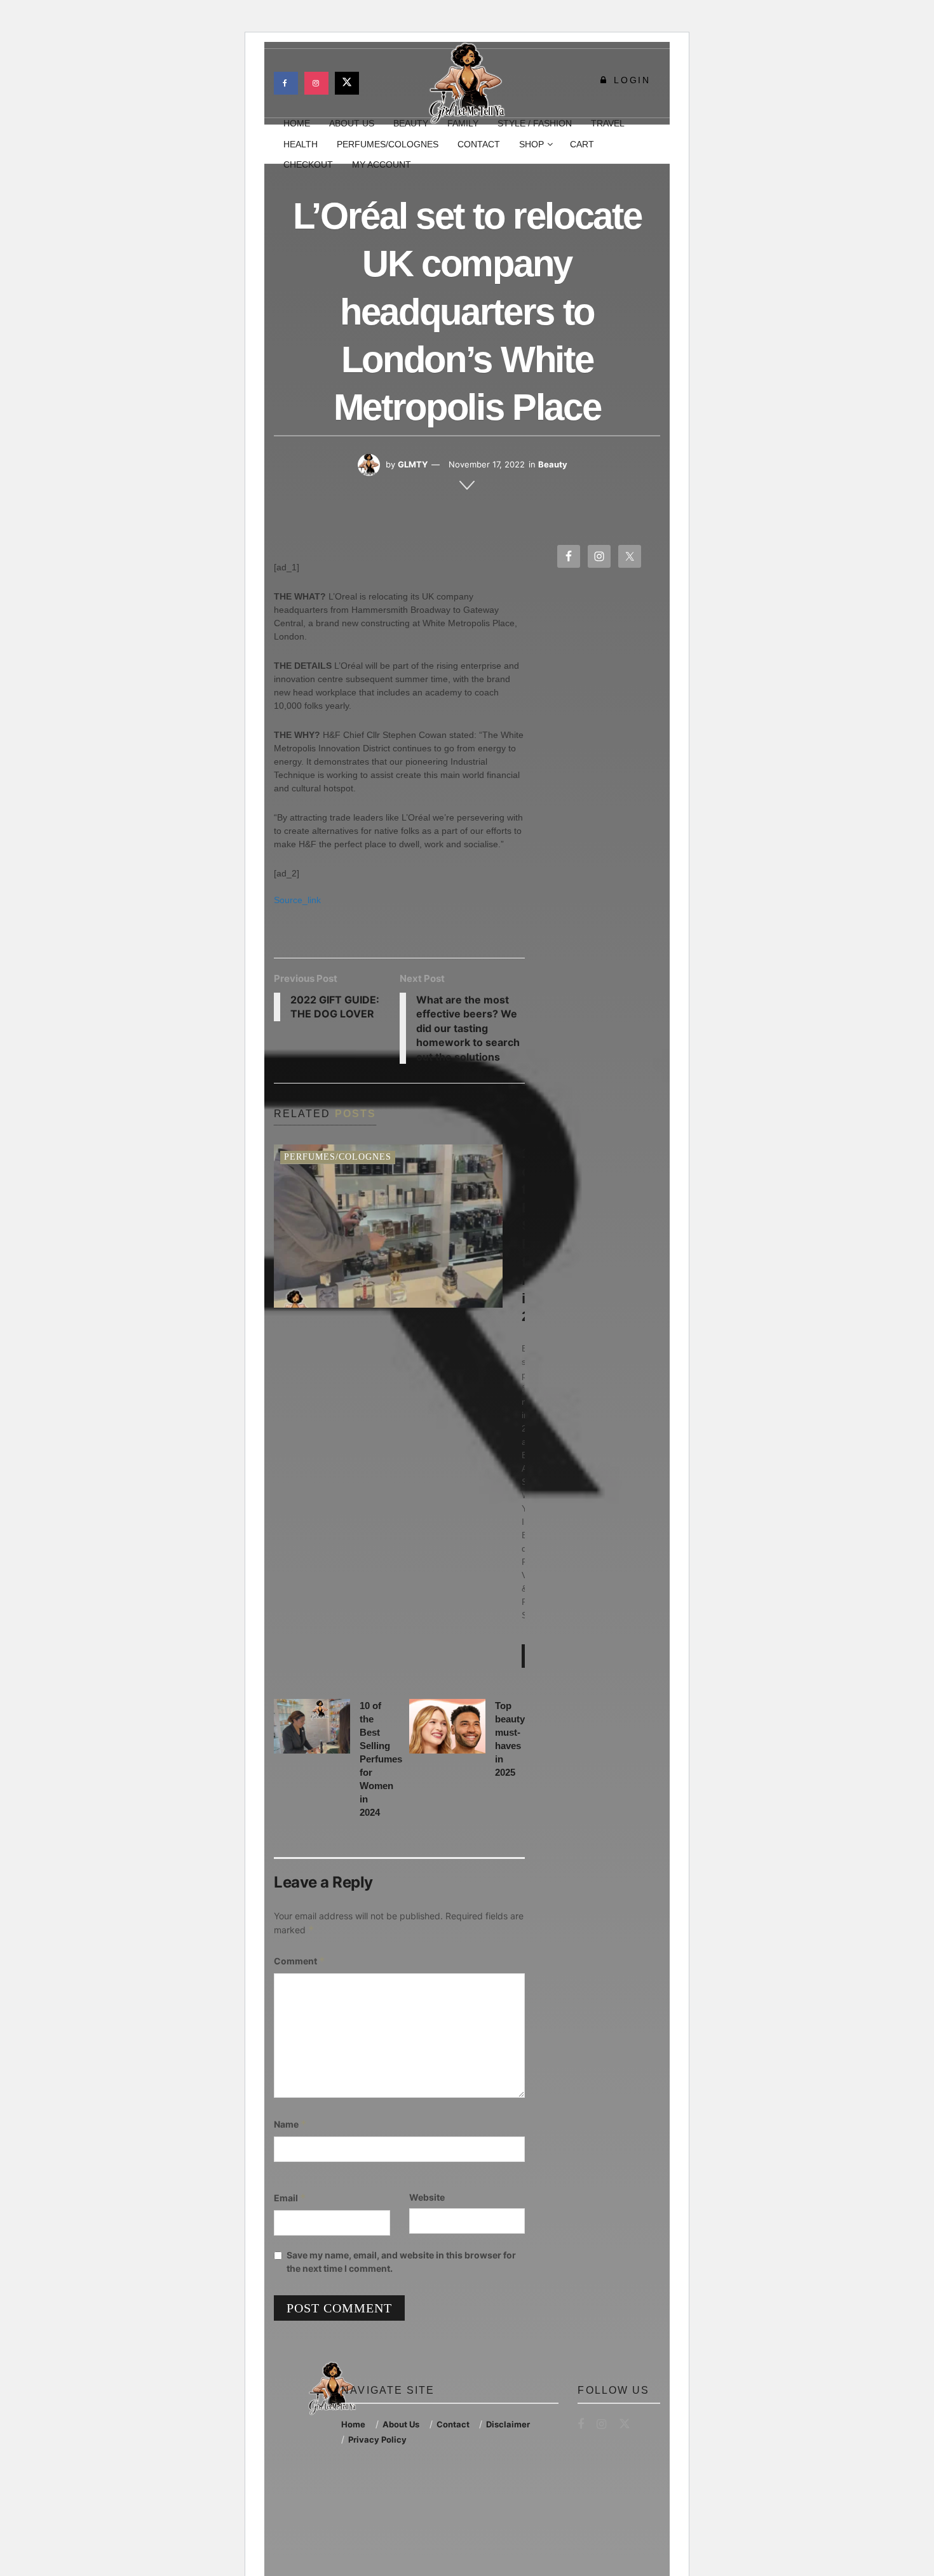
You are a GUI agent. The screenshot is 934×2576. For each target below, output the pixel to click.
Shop (531, 144)
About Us (401, 2424)
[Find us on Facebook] (286, 83)
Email (290, 2198)
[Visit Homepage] (467, 83)
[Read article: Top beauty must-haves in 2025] (447, 1726)
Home (353, 2424)
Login (630, 80)
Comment (300, 1961)
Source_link (297, 900)
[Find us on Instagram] (316, 83)
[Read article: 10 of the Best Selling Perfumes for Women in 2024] (312, 1726)
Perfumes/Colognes (388, 144)
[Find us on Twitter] (347, 83)
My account (382, 164)
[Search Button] (655, 144)
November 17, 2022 (487, 464)
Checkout (308, 164)
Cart (582, 144)
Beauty (553, 464)
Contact (479, 144)
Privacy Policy (377, 2439)
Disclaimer (508, 2424)
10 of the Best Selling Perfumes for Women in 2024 (381, 1759)
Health (301, 144)
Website (427, 2197)
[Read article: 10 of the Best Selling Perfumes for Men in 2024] (388, 1226)
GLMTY (413, 464)
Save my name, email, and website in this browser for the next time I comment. (401, 2262)
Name (290, 2124)
